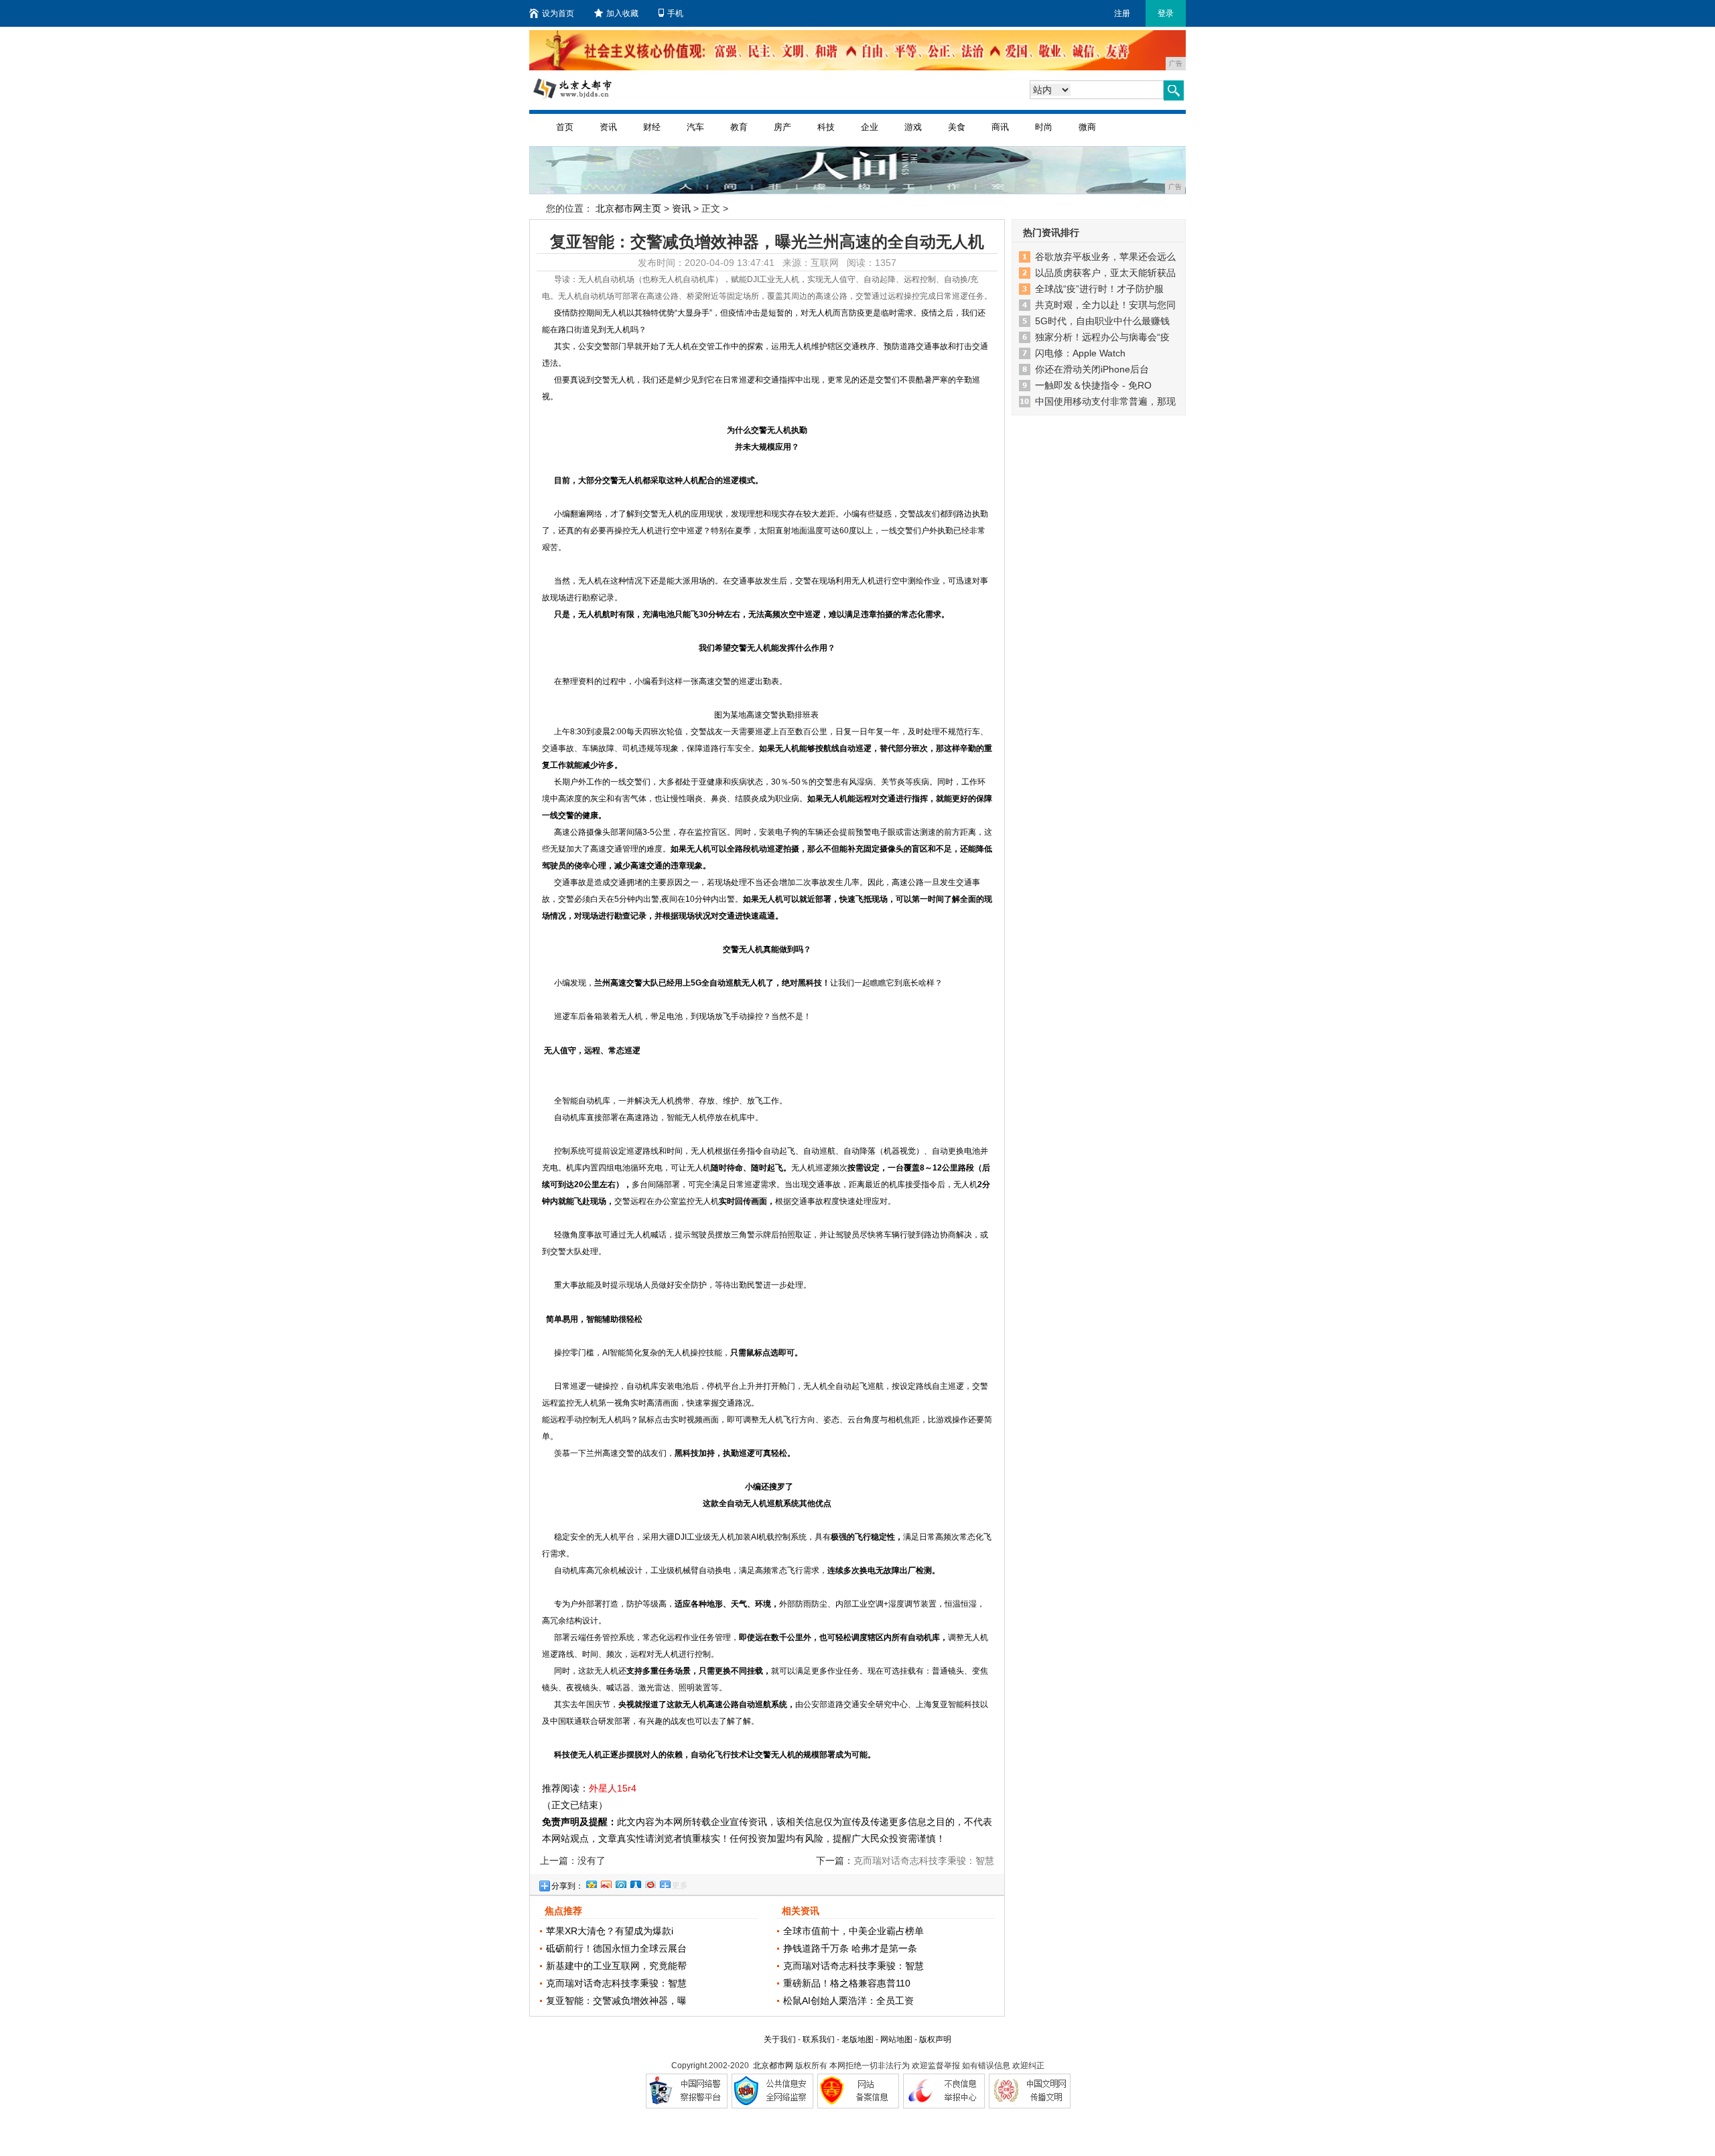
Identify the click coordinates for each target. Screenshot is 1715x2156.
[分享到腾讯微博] (620, 1883)
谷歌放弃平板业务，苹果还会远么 (1105, 257)
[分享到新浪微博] (606, 1883)
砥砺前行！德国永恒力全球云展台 (616, 1948)
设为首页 (558, 13)
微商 (1087, 127)
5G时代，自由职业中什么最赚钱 (1102, 321)
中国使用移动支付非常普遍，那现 (1105, 401)
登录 (1166, 13)
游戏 (913, 127)
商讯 (1000, 127)
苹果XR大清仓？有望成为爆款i (610, 1931)
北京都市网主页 (628, 208)
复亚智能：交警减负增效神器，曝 (616, 2001)
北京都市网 (773, 2066)
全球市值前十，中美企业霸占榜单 (853, 1931)
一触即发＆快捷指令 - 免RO (1093, 385)
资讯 (608, 127)
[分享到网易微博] (650, 1883)
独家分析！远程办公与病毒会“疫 (1102, 337)
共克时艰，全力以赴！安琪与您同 (1105, 305)
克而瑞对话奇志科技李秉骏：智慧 (616, 1983)
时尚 (1044, 127)
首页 (565, 127)
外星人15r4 (613, 1788)
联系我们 (819, 2039)
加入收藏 (622, 13)
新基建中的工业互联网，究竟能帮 (616, 1966)
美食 (957, 127)
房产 (782, 127)
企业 (870, 127)
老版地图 (857, 2039)
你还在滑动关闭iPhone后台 (1092, 369)
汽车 (695, 127)
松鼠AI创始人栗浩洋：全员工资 (848, 2001)
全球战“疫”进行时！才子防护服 (1099, 289)
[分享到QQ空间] (591, 1883)
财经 (652, 127)
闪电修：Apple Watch (1080, 353)
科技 (826, 127)
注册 (1122, 13)
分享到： (567, 1886)
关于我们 (780, 2039)
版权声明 (935, 2039)
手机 (675, 13)
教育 (739, 127)
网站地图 (896, 2039)
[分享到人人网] (635, 1883)
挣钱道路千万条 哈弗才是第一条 (850, 1948)
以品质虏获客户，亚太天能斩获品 (1105, 273)
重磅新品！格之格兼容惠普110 (847, 1983)
